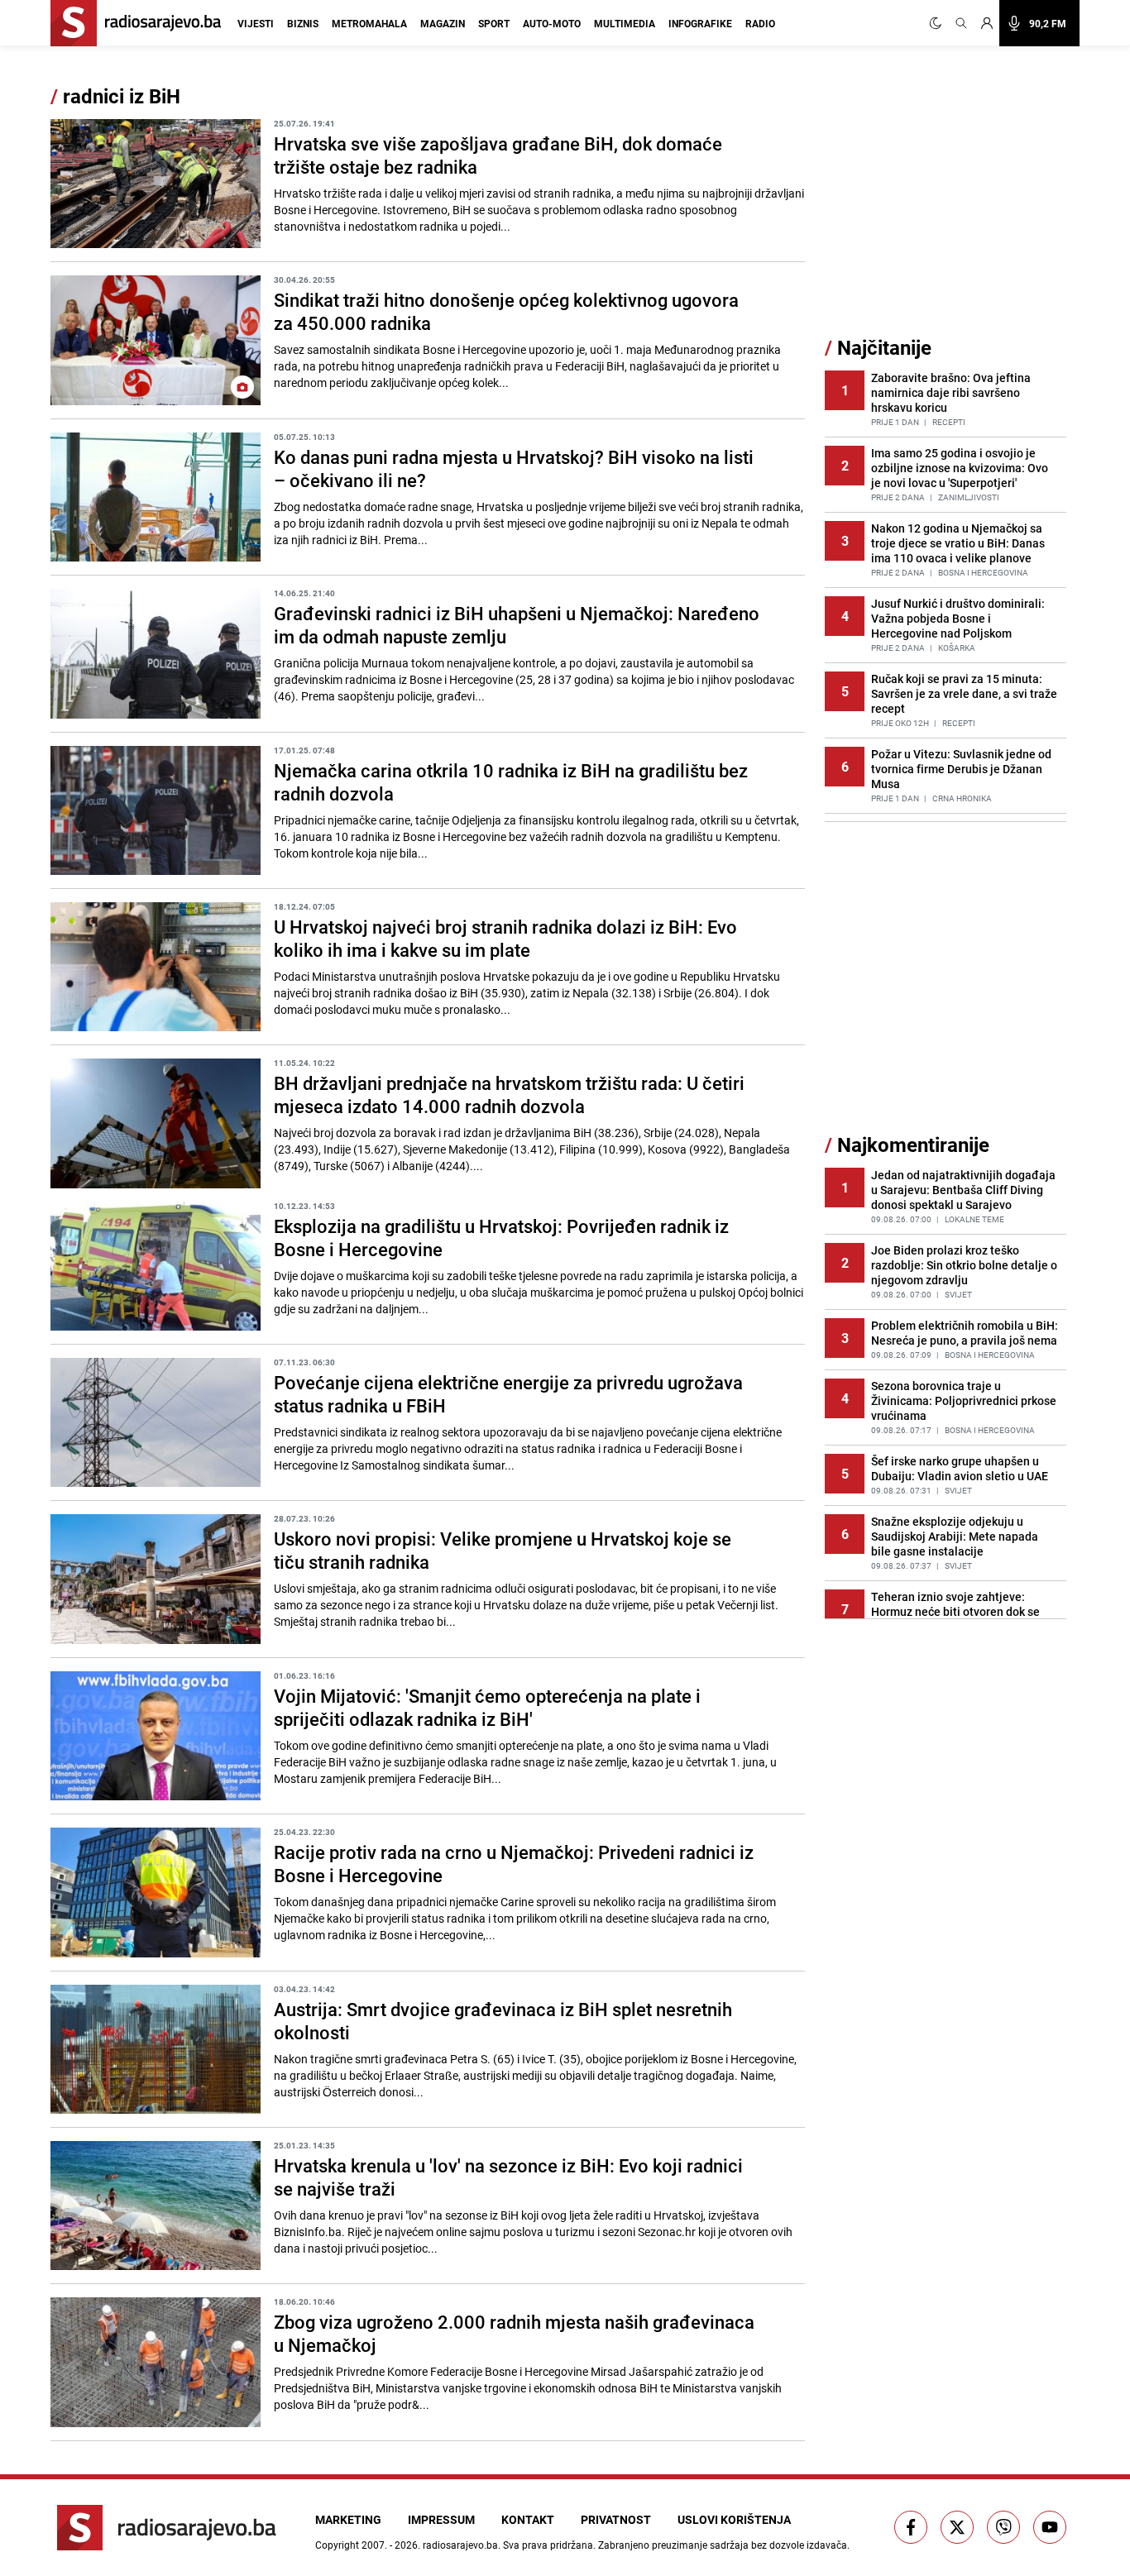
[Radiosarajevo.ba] (167, 2528)
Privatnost (616, 2519)
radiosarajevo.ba (460, 2545)
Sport (494, 23)
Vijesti (256, 23)
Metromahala (369, 23)
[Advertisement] (949, 209)
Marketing (348, 2519)
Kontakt (528, 2519)
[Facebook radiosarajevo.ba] (911, 2527)
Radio (760, 23)
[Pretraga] (961, 23)
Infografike (700, 23)
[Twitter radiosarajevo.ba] (957, 2527)
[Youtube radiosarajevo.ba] (1050, 2527)
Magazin (443, 23)
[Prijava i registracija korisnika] (987, 23)
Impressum (441, 2519)
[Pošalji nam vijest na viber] (1003, 2527)
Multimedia (625, 23)
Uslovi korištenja (734, 2519)
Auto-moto (552, 23)
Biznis (303, 23)
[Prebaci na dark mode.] (939, 23)
